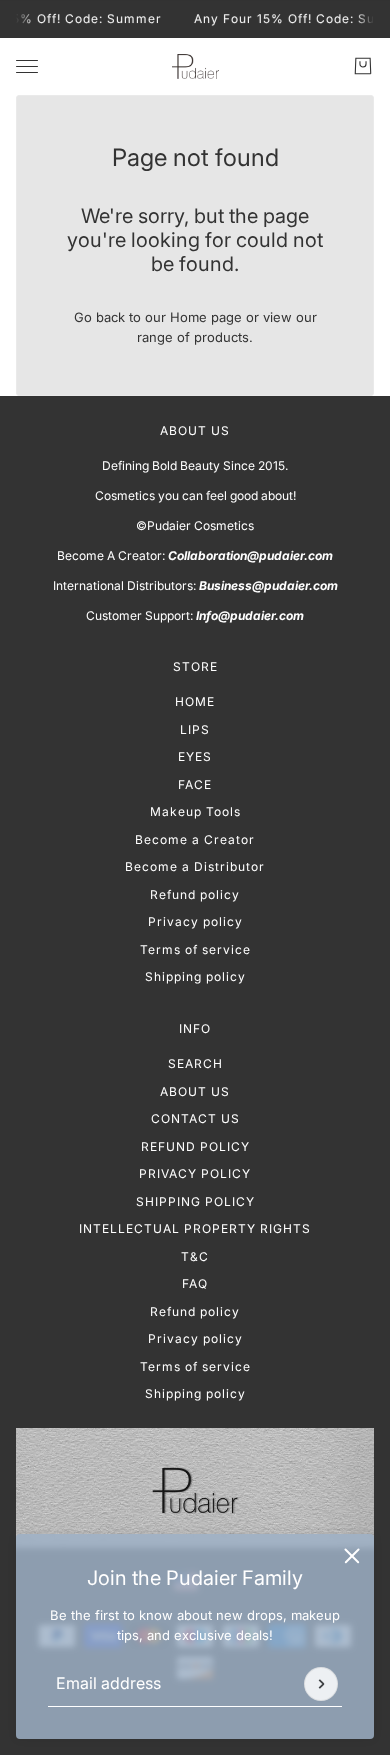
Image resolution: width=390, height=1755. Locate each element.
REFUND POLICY (195, 1146)
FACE (195, 784)
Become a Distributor (195, 866)
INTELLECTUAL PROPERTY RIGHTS (195, 1228)
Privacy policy (195, 921)
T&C (195, 1256)
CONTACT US (195, 1118)
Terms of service (195, 949)
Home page (206, 317)
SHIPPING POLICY (195, 1201)
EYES (195, 756)
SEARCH (195, 1063)
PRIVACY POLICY (195, 1173)
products (221, 337)
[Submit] (321, 1684)
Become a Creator (195, 839)
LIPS (195, 729)
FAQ (195, 1283)
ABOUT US (195, 1091)
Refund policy (195, 894)
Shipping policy (195, 976)
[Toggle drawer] (27, 66)
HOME (195, 701)
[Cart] (363, 66)
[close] (352, 1556)
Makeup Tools (195, 811)
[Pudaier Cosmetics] (195, 66)
